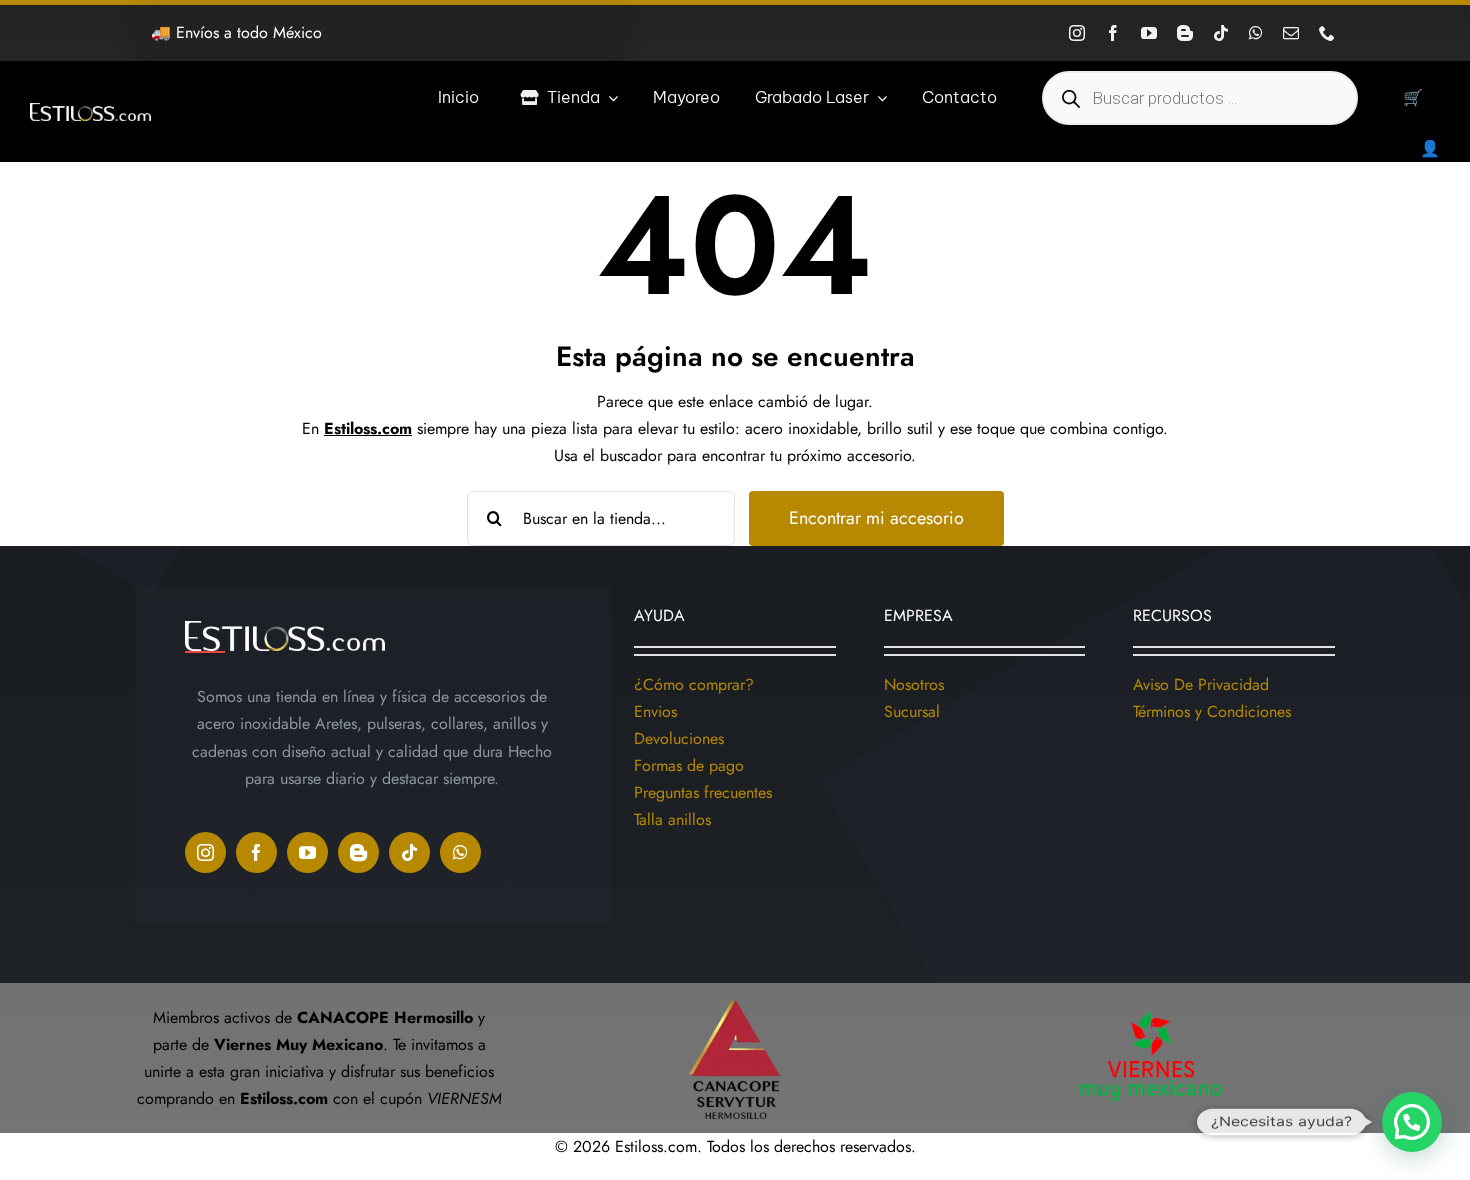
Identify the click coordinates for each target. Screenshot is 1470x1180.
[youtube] (1149, 33)
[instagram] (1077, 33)
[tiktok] (1221, 33)
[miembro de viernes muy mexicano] (1151, 1006)
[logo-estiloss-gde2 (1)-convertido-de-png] (90, 110)
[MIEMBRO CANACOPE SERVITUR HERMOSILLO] (735, 990)
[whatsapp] (1256, 33)
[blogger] (1185, 33)
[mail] (1291, 33)
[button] (1412, 1122)
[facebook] (1113, 33)
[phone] (1327, 33)
